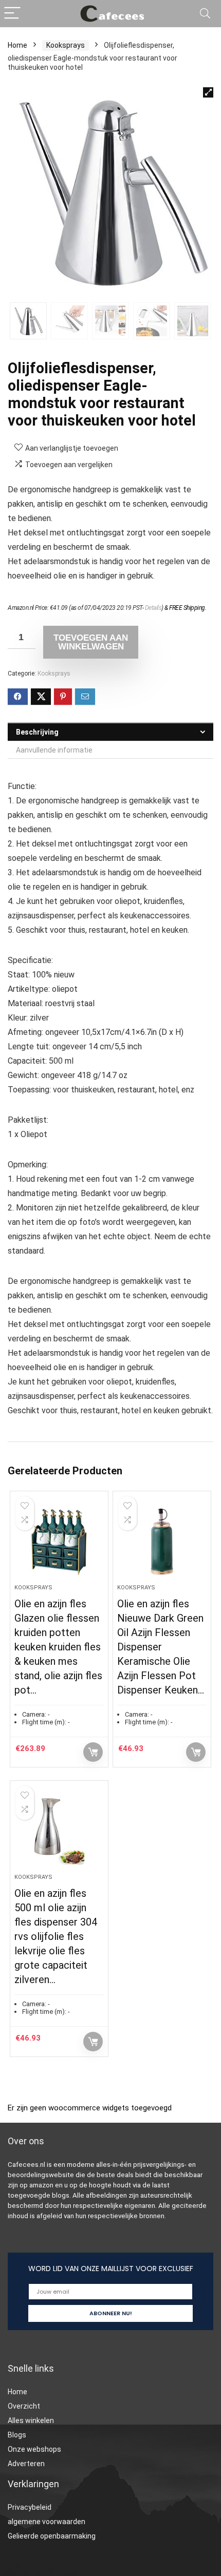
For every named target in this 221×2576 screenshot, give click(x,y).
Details (153, 608)
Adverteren (26, 2464)
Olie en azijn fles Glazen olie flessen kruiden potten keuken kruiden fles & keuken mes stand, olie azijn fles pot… (58, 1647)
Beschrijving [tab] (37, 732)
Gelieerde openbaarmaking (52, 2536)
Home (17, 45)
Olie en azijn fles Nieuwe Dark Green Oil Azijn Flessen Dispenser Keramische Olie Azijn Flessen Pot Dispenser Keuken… (161, 1647)
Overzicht (24, 2406)
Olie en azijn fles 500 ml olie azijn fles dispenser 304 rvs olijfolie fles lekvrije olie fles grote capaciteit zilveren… (56, 1936)
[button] (208, 92)
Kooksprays (66, 45)
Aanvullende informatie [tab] (54, 750)
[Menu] (12, 14)
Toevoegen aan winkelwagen (91, 642)
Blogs (17, 2435)
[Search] (205, 14)
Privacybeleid (30, 2507)
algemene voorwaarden (47, 2522)
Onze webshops (34, 2449)
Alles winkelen (31, 2420)
